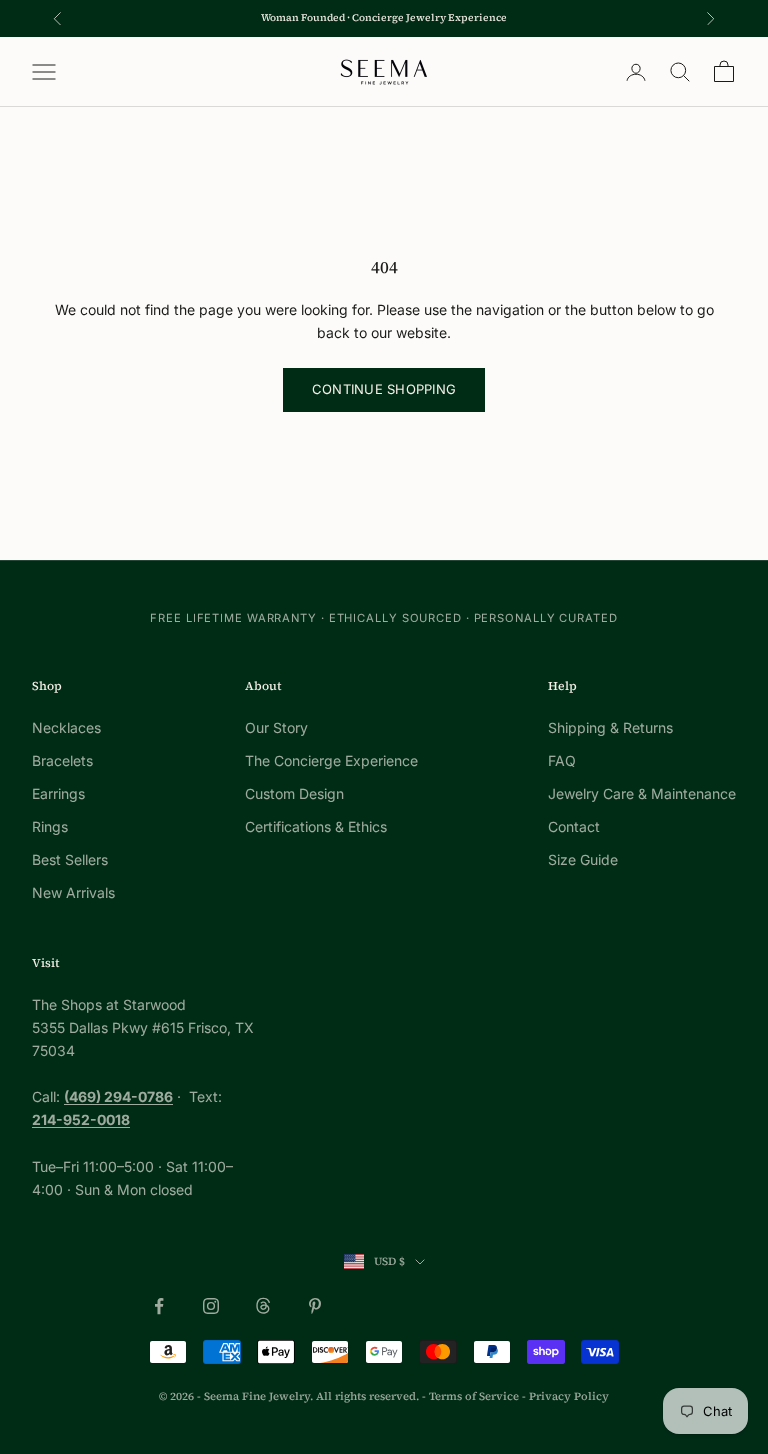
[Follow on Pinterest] (315, 1306)
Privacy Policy (569, 1396)
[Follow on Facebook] (159, 1306)
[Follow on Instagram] (211, 1306)
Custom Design (294, 793)
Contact (574, 826)
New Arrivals (73, 892)
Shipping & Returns (610, 727)
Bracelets (62, 760)
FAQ (562, 760)
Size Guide (583, 859)
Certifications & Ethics (316, 826)
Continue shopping (384, 389)
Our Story (276, 727)
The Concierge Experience (331, 760)
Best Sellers (70, 859)
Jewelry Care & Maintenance (642, 793)
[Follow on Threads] (263, 1306)
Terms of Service (474, 1396)
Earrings (58, 793)
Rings (50, 826)
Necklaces (66, 727)
